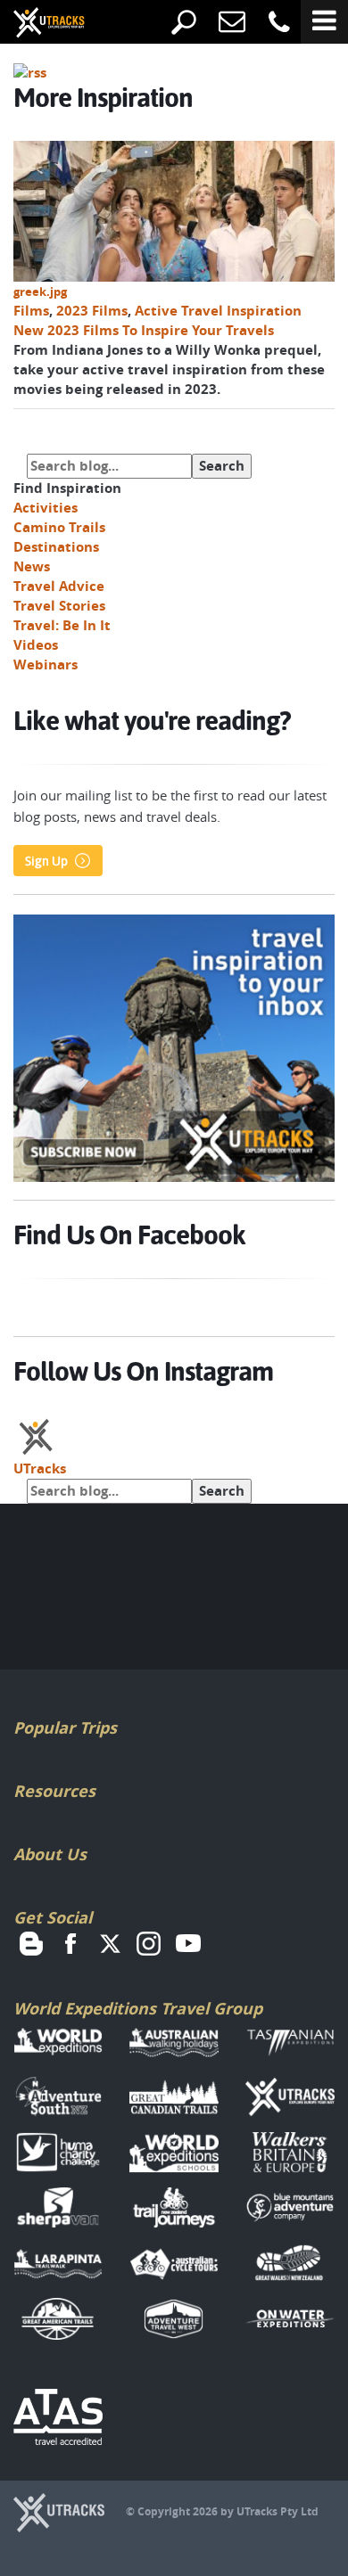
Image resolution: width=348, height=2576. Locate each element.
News (32, 566)
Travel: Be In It (62, 625)
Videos (36, 645)
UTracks (40, 1468)
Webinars (46, 665)
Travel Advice (59, 586)
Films (31, 311)
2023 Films (92, 311)
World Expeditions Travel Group (138, 2009)
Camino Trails (59, 527)
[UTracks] (36, 24)
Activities (46, 508)
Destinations (56, 547)
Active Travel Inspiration (218, 311)
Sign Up (46, 861)
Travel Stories (59, 606)
